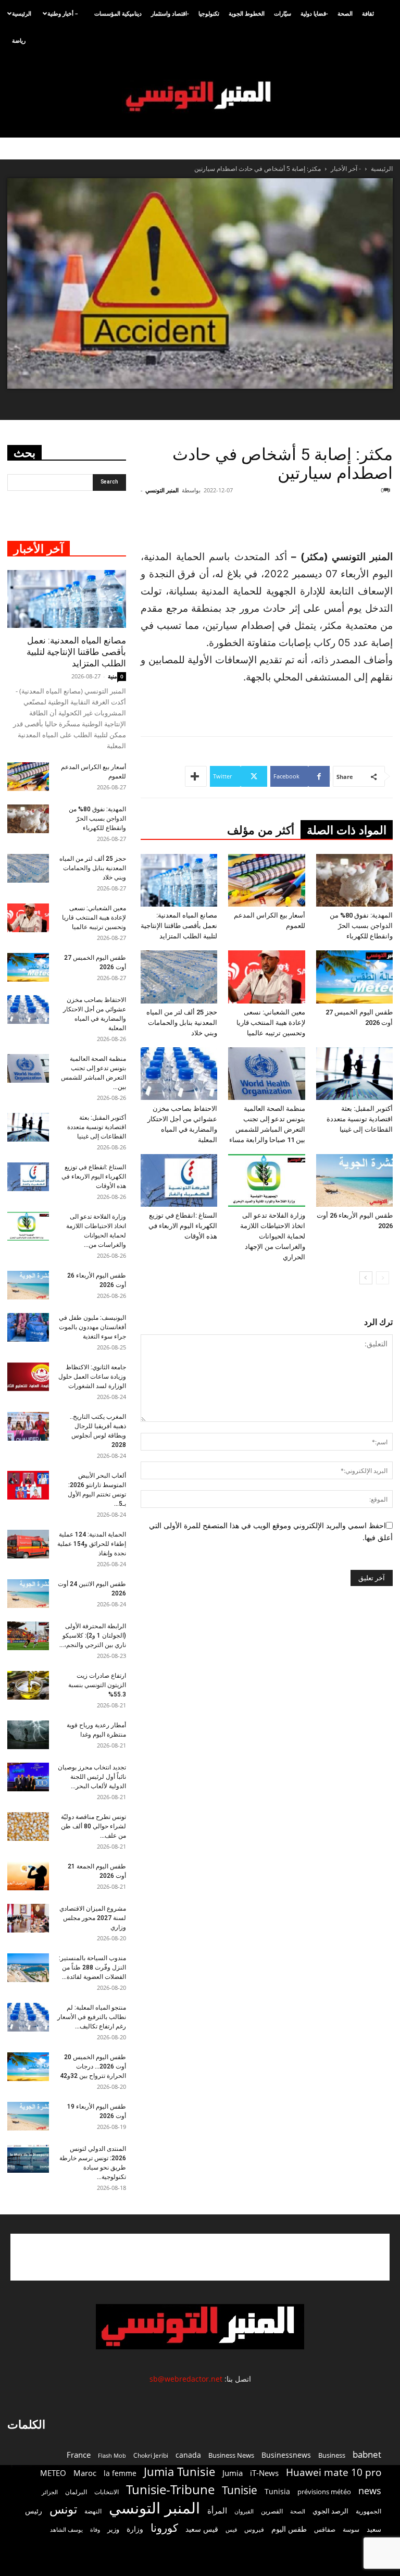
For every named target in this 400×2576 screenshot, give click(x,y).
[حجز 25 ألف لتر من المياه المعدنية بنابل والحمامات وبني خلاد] (179, 977)
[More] (196, 776)
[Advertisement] (275, 522)
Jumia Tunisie (179, 2472)
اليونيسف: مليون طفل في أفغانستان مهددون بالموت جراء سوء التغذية (92, 1327)
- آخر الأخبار (346, 169)
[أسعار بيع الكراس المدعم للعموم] (266, 880)
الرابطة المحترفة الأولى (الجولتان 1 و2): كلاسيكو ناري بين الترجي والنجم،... (93, 1636)
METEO (53, 2473)
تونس (63, 2509)
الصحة (345, 13)
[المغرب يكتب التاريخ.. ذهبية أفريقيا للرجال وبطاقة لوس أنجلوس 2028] (28, 1426)
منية (113, 676)
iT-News (264, 2473)
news (370, 2491)
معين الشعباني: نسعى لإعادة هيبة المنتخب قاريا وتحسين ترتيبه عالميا (271, 1023)
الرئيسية (22, 13)
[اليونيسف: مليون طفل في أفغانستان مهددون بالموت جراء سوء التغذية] (28, 1327)
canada (188, 2455)
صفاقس (325, 2529)
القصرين (272, 2511)
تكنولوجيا (209, 13)
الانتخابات (107, 2492)
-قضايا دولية (314, 13)
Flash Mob (112, 2455)
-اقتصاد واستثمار (170, 13)
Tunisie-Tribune (170, 2489)
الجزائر (50, 2492)
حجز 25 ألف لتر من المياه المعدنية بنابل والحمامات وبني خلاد (182, 1023)
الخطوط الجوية (247, 13)
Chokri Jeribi (151, 2455)
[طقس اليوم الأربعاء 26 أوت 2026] (354, 1180)
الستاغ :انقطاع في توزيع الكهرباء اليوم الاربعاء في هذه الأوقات (183, 1226)
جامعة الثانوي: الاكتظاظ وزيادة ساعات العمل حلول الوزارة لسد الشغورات (92, 1377)
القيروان (244, 2511)
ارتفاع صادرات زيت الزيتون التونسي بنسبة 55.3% (97, 1685)
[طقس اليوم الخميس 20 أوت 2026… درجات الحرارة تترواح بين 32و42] (28, 2067)
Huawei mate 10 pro (334, 2473)
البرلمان (76, 2492)
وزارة (135, 2529)
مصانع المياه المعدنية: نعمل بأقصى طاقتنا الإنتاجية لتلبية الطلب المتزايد (179, 926)
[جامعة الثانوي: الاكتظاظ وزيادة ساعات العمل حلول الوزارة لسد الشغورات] (28, 1377)
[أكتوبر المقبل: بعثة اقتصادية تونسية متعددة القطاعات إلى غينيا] (354, 1074)
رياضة (19, 40)
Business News (231, 2455)
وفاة (95, 2529)
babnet (367, 2454)
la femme (120, 2473)
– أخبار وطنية (63, 13)
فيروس (254, 2529)
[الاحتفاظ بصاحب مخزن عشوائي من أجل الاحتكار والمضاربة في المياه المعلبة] (179, 1074)
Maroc (85, 2473)
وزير (113, 2529)
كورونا (164, 2528)
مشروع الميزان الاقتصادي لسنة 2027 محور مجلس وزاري (93, 1918)
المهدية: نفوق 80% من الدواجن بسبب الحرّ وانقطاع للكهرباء (361, 926)
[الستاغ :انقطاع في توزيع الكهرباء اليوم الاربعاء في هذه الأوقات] (179, 1180)
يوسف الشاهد (66, 2530)
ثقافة (368, 13)
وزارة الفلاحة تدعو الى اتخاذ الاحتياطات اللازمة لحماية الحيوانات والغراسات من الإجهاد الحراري (273, 1236)
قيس (231, 2530)
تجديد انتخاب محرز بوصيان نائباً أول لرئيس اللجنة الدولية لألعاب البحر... (92, 1777)
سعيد (374, 2529)
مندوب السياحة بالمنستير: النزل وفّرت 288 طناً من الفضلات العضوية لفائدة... (92, 1967)
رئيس (34, 2511)
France (79, 2455)
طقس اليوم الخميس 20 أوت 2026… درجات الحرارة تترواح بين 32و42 (93, 2066)
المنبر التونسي (162, 490)
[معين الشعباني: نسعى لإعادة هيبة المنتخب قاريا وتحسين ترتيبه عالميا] (266, 977)
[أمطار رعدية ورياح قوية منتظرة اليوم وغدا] (28, 1735)
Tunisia (277, 2491)
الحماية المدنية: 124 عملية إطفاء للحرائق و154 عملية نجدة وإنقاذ (92, 1544)
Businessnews (286, 2455)
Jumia (233, 2473)
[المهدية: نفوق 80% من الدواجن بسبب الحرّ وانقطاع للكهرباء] (354, 880)
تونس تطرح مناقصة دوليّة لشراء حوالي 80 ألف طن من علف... (93, 1826)
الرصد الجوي (330, 2511)
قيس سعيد (202, 2529)
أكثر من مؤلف (261, 830)
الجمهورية (368, 2511)
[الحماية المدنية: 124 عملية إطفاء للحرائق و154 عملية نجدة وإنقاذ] (28, 1544)
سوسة (351, 2529)
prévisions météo (324, 2492)
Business (332, 2455)
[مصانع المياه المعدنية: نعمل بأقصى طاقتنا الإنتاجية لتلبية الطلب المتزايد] (179, 880)
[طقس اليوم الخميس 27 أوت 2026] (354, 977)
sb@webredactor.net (186, 2379)
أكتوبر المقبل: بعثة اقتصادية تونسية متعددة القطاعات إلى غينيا (360, 1119)
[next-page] (366, 1278)
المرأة (217, 2510)
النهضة (93, 2511)
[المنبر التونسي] (200, 97)
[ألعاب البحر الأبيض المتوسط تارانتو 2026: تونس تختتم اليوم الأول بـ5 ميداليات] (28, 1485)
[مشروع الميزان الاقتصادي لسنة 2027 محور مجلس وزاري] (28, 1918)
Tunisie (240, 2490)
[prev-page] (383, 1278)
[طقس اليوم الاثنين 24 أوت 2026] (28, 1594)
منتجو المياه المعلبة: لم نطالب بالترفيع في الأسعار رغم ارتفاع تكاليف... (92, 2017)
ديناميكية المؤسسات (118, 13)
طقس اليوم (289, 2529)
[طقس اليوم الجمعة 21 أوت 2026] (28, 1876)
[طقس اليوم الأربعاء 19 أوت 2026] (28, 2116)
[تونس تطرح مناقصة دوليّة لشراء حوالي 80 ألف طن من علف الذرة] (28, 1826)
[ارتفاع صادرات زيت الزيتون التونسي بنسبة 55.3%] (28, 1685)
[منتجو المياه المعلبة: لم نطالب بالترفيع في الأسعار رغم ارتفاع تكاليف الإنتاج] (28, 2017)
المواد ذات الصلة (347, 830)
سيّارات (283, 13)
